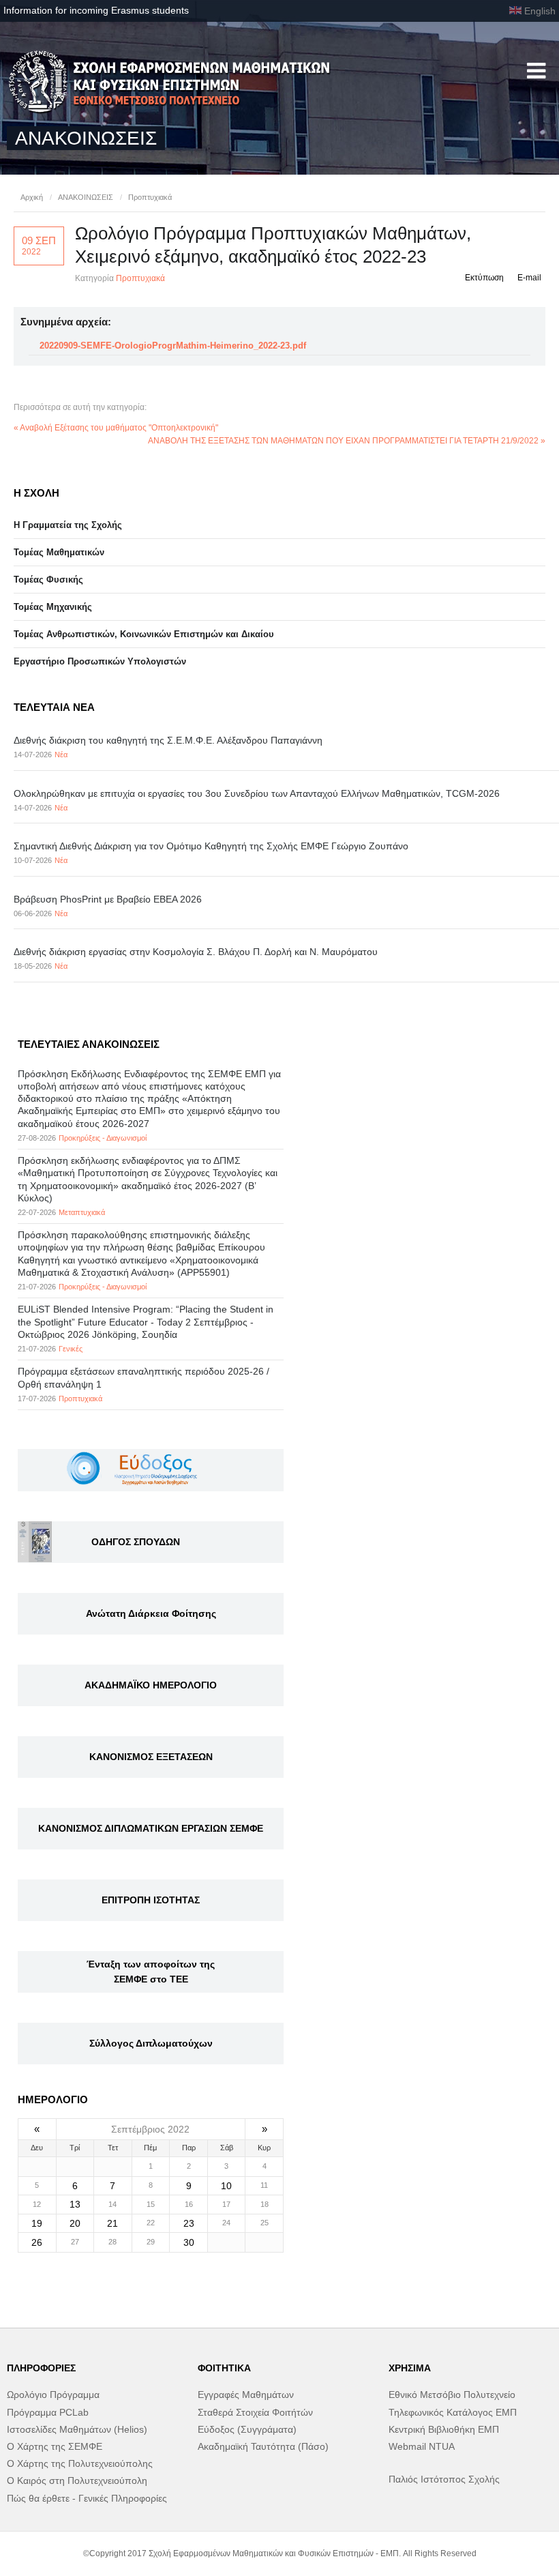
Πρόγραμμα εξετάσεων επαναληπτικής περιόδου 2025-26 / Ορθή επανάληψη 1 (143, 1377)
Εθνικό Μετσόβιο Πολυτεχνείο (452, 2395)
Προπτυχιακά (150, 197)
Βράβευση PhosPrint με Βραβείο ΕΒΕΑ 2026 (108, 899)
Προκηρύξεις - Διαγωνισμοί (103, 1138)
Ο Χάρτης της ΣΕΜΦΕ (55, 2446)
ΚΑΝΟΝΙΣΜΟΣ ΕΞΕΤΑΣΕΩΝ (151, 1757)
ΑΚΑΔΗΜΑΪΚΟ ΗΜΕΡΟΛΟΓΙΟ (151, 1685)
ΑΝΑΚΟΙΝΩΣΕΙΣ (86, 197)
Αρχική (32, 197)
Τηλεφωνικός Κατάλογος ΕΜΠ (453, 2412)
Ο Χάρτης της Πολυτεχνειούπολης (80, 2463)
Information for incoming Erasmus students (96, 10)
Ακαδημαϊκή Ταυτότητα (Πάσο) (263, 2446)
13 (75, 2204)
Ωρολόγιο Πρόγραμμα (53, 2395)
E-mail (529, 278)
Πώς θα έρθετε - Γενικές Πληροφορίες (87, 2498)
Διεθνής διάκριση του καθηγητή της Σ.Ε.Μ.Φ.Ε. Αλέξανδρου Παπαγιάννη (168, 740)
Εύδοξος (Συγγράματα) (247, 2429)
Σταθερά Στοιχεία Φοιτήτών (255, 2412)
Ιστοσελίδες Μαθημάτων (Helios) (77, 2429)
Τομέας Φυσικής (48, 580)
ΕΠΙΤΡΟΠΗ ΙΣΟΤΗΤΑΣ (151, 1900)
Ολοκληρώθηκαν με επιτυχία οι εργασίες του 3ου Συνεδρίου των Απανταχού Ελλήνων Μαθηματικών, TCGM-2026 (257, 793)
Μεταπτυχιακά (82, 1212)
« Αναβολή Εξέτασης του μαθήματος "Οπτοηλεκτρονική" (116, 428)
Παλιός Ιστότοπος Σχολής (444, 2479)
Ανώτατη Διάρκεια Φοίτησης (151, 1613)
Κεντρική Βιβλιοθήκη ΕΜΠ (444, 2429)
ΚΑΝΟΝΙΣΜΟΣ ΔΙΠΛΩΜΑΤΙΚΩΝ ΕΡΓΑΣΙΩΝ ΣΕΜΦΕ (151, 1828)
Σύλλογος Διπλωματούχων (151, 2043)
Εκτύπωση (484, 278)
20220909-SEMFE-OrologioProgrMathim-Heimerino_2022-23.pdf (173, 346)
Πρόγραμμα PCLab (48, 2412)
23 (189, 2223)
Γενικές (71, 1349)
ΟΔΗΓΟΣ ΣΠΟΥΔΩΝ (136, 1542)
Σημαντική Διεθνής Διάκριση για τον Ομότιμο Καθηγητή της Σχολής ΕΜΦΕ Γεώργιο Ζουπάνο (211, 846)
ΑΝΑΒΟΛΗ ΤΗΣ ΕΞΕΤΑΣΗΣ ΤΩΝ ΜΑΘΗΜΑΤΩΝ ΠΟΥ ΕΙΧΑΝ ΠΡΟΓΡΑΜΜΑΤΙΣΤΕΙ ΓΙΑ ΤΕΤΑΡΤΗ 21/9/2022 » (347, 441)
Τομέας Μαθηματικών (59, 552)
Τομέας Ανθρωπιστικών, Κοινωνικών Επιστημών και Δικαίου (144, 634)
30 (189, 2242)
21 (112, 2223)
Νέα (61, 755)
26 (37, 2242)
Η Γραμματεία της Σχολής (68, 525)
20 (75, 2223)
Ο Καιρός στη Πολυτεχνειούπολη (77, 2480)
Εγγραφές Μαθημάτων (246, 2395)
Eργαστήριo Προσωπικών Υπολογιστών (100, 661)
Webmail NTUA (422, 2446)
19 (37, 2223)
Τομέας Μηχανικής (53, 607)
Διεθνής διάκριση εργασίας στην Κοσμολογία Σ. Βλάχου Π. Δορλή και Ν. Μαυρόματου (196, 952)
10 (226, 2186)
